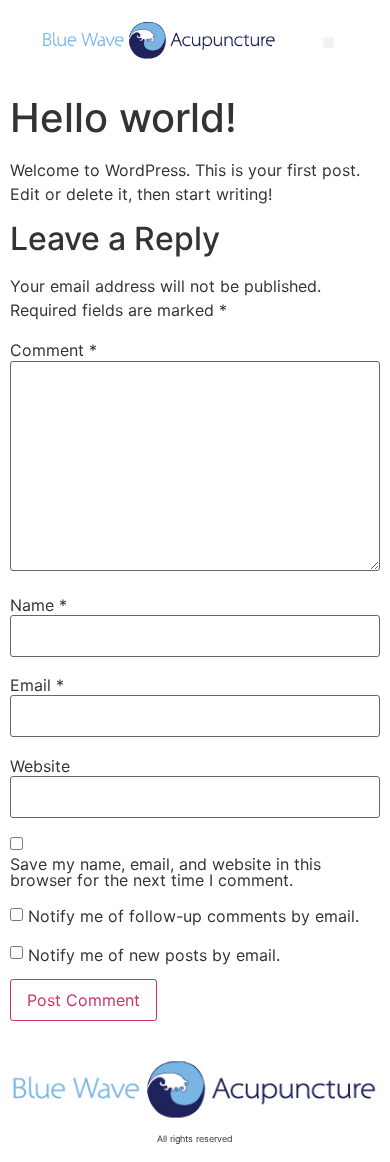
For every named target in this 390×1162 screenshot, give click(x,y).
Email (37, 685)
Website (40, 766)
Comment (53, 350)
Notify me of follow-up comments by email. (193, 916)
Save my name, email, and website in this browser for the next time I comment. (165, 872)
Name (38, 605)
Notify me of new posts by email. (154, 955)
